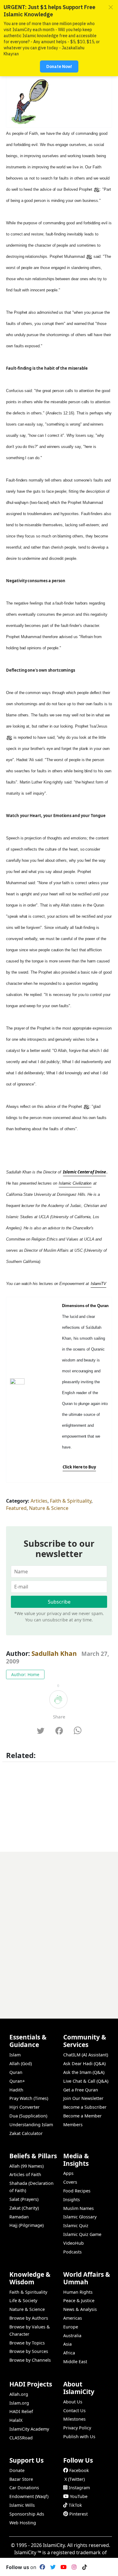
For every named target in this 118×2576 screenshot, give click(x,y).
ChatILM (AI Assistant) (86, 2055)
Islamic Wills (22, 2505)
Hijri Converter (25, 2107)
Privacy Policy (77, 2428)
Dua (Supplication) (28, 2116)
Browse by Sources (29, 2351)
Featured (16, 1508)
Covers (70, 2182)
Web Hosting (23, 2523)
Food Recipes (77, 2191)
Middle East (75, 2362)
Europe (71, 2327)
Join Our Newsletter (83, 2098)
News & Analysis (80, 2309)
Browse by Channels (30, 2360)
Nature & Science (49, 1508)
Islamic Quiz (76, 2226)
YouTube (79, 2496)
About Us (73, 2402)
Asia (67, 2344)
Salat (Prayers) (24, 2199)
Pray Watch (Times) (29, 2098)
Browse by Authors (29, 2318)
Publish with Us (79, 2436)
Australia (72, 2336)
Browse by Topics (27, 2343)
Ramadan (19, 2217)
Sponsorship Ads (27, 2514)
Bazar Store (21, 2479)
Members (73, 2125)
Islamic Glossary (80, 2217)
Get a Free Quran (81, 2090)
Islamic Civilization (75, 1183)
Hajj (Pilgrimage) (26, 2225)
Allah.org (19, 2394)
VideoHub (74, 2243)
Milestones (74, 2419)
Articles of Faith (25, 2174)
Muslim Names (79, 2208)
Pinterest (79, 2514)
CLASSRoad (21, 2438)
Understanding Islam (31, 2125)
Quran (16, 2072)
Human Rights (78, 2292)
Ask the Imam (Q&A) (84, 2072)
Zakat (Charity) (24, 2208)
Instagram (79, 2488)
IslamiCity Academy (29, 2429)
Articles (39, 1501)
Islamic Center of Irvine (84, 1172)
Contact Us (74, 2411)
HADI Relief (21, 2411)
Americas (73, 2318)
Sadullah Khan (54, 1653)
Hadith (16, 2090)
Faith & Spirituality (71, 1501)
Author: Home (25, 1674)
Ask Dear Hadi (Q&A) (84, 2063)
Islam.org (19, 2403)
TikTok (75, 2505)
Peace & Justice (79, 2300)
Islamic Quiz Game (82, 2234)
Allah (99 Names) (26, 2166)
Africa (69, 2353)
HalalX (16, 2420)
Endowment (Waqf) (29, 2496)
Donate (17, 2470)
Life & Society (23, 2300)
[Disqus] (59, 1927)
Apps (68, 2173)
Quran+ (17, 2081)
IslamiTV (99, 1284)
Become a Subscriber (85, 2107)
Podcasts (72, 2252)
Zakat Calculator (26, 2133)
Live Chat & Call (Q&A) (86, 2081)
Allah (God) (21, 2063)
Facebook (79, 2470)
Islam (15, 2055)
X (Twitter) (75, 2479)
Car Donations (24, 2488)
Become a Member (82, 2116)
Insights (72, 2200)
